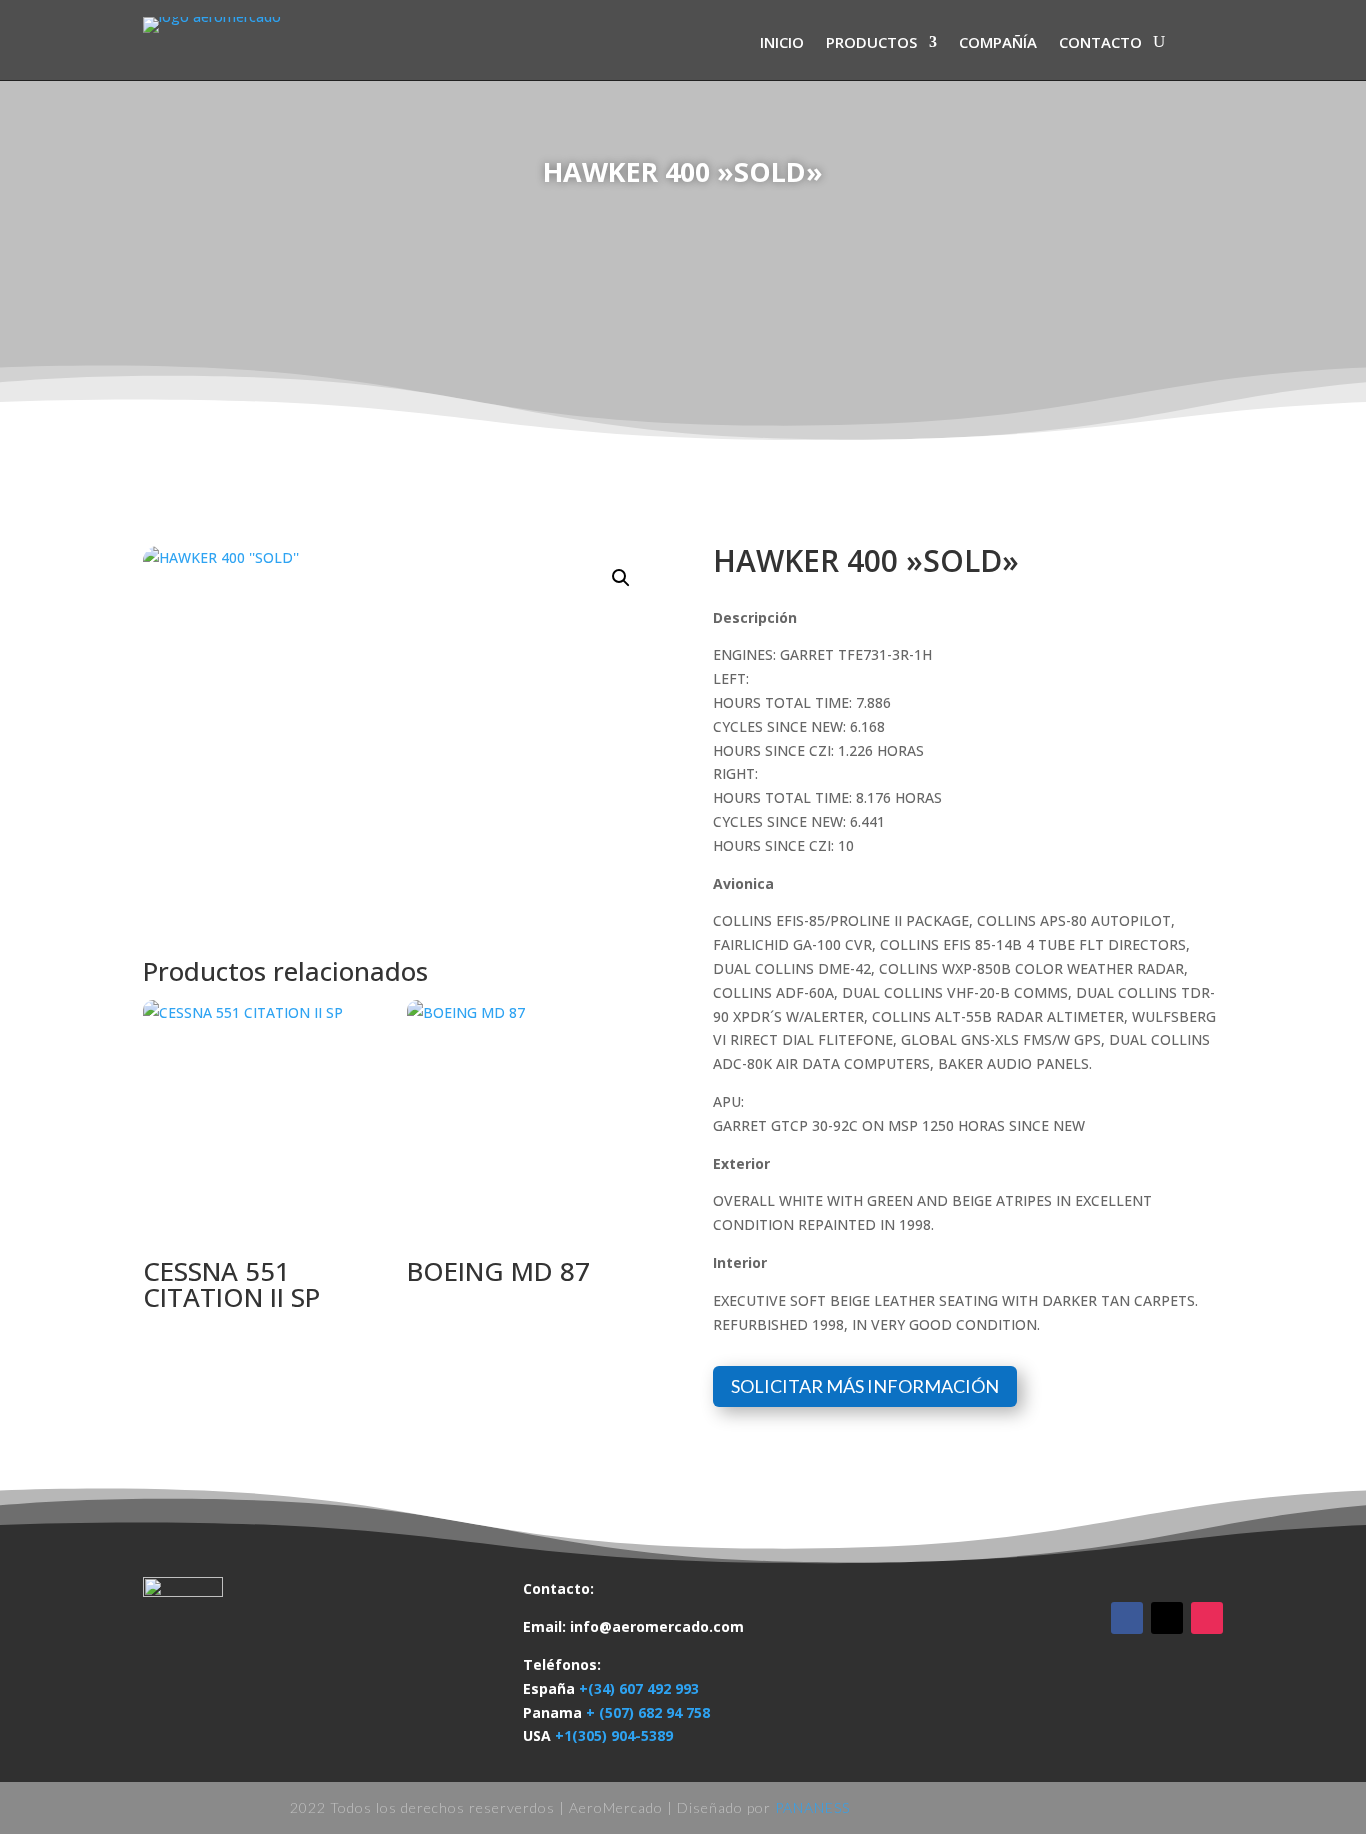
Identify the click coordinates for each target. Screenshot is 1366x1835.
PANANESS (812, 1807)
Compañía (998, 43)
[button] (621, 578)
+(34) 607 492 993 (639, 1688)
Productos (871, 43)
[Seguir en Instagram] (1207, 1618)
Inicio (782, 43)
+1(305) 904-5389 (614, 1735)
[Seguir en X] (1167, 1618)
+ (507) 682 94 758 (648, 1712)
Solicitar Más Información (865, 1386)
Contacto (1100, 43)
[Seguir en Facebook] (1127, 1618)
